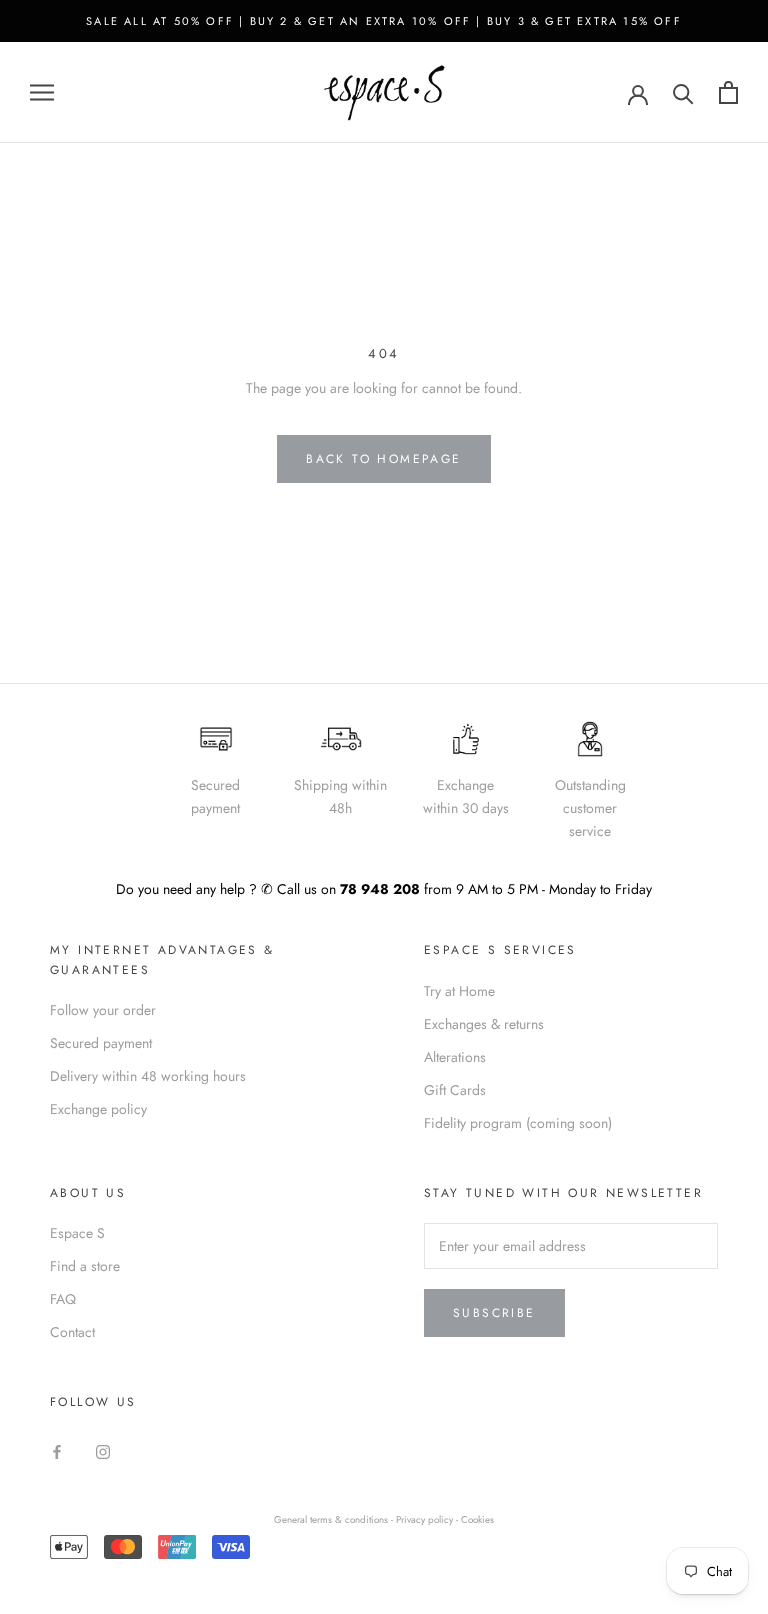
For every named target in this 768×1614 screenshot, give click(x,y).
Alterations (455, 1057)
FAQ (63, 1299)
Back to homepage (383, 459)
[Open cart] (728, 92)
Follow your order (103, 1010)
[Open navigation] (42, 92)
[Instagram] (103, 1450)
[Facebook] (57, 1450)
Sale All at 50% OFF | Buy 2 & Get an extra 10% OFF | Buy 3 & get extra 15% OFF (384, 21)
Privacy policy (426, 1520)
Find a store (85, 1266)
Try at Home (459, 991)
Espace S (77, 1233)
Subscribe (494, 1313)
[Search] (683, 92)
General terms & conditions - (333, 1520)
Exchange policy (98, 1109)
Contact (72, 1332)
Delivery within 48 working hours (148, 1076)
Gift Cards (455, 1090)
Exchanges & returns (484, 1024)
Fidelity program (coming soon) (518, 1123)
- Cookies (475, 1520)
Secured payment (101, 1043)
